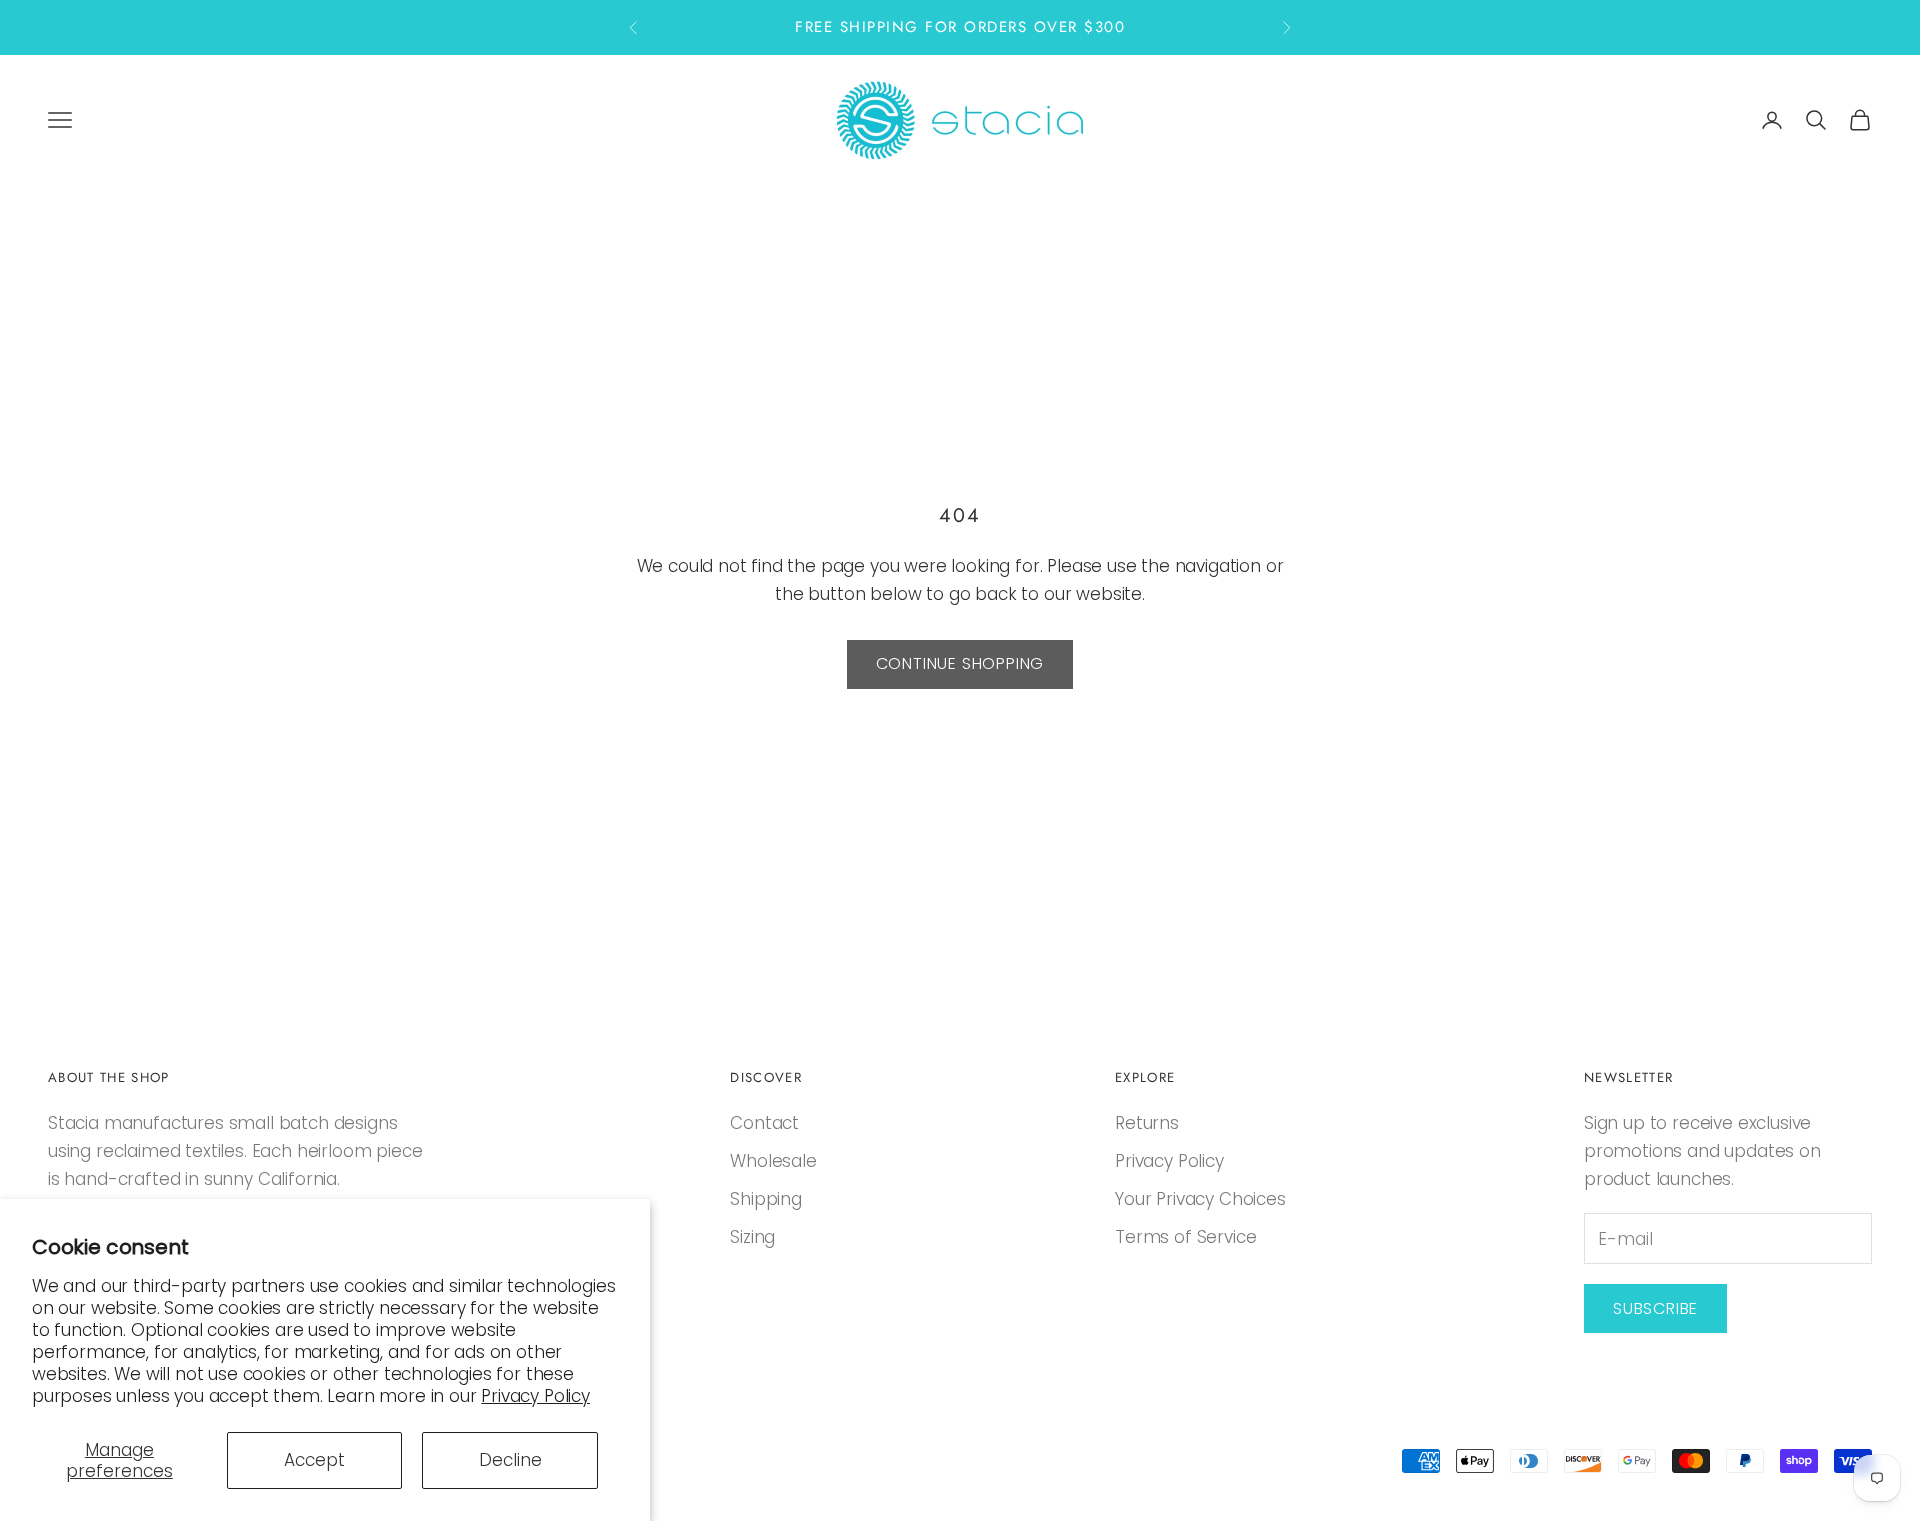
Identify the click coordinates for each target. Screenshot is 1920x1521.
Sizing (752, 1237)
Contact (764, 1123)
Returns (1147, 1123)
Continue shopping (960, 663)
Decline (510, 1460)
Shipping (766, 1199)
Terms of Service (1185, 1237)
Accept (314, 1460)
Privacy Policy (535, 1396)
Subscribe (1655, 1308)
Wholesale (773, 1161)
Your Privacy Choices (1200, 1199)
